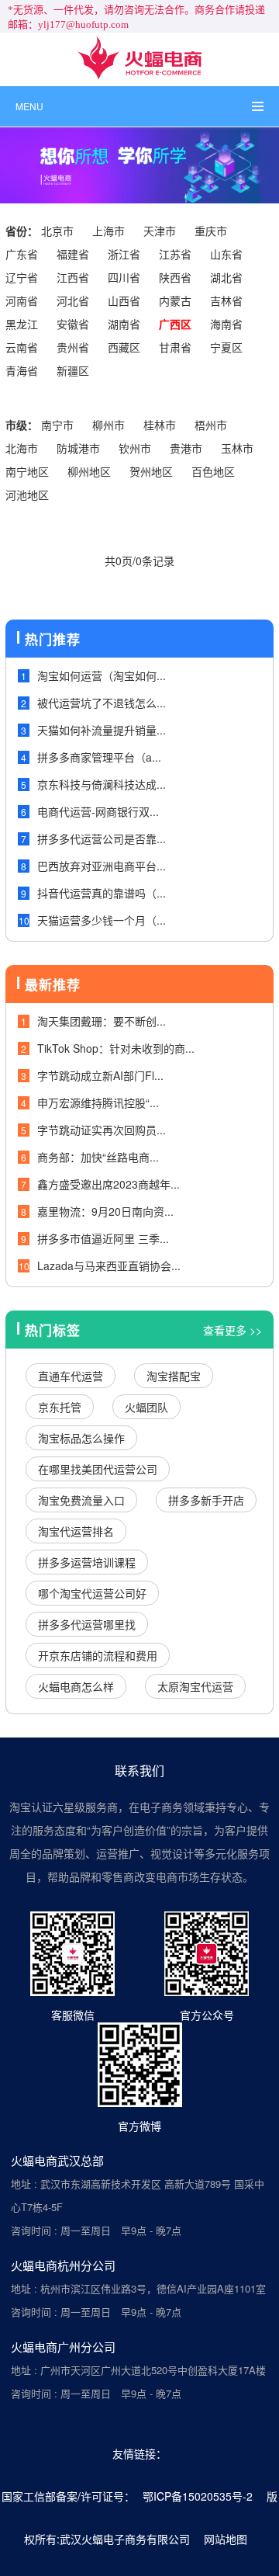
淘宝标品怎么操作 (81, 1438)
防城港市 (78, 448)
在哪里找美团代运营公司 (98, 1469)
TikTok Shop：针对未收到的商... (116, 1048)
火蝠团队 (146, 1407)
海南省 (226, 324)
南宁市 (57, 425)
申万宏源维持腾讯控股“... (98, 1102)
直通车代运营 (71, 1376)
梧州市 (211, 425)
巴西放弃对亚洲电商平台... (102, 866)
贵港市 (186, 448)
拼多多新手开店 (206, 1500)
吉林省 (226, 300)
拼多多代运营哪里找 (87, 1624)
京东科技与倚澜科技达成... (102, 784)
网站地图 (226, 2539)
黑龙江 (22, 324)
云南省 (22, 347)
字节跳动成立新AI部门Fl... (100, 1075)
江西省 (73, 277)
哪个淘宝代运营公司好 (92, 1593)
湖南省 (124, 324)
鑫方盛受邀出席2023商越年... (108, 1184)
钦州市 (135, 448)
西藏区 (124, 347)
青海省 (22, 370)
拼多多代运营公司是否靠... (102, 838)
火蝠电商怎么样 (76, 1686)
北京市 (57, 231)
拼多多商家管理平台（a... (99, 757)
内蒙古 (175, 300)
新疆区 (73, 370)
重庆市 (211, 231)
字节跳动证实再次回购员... (102, 1130)
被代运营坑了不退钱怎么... (102, 703)
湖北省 (226, 277)
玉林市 (237, 448)
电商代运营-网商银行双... (98, 811)
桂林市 (160, 425)
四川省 (124, 277)
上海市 (108, 231)
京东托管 (60, 1407)
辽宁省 (22, 277)
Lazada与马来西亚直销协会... (109, 1265)
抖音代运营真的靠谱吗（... (102, 893)
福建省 (73, 254)
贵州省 (73, 347)
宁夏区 (226, 347)
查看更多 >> (232, 1330)
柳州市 (108, 425)
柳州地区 (89, 471)
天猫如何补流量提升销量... (102, 730)
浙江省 (124, 254)
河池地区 (27, 495)
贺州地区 (151, 471)
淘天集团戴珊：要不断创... (102, 1021)
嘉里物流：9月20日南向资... (105, 1211)
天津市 (160, 231)
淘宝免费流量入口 (81, 1500)
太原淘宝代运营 (195, 1686)
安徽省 (73, 324)
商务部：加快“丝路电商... (98, 1157)
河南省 (22, 300)
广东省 (22, 254)
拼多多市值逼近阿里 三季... (103, 1238)
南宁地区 (27, 471)
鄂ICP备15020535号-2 (198, 2496)
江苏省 (175, 254)
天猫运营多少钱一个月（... (102, 920)
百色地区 (213, 471)
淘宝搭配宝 (174, 1376)
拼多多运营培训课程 (87, 1562)
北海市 (22, 448)
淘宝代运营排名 (76, 1531)
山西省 (124, 300)
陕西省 (175, 277)
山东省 (226, 254)
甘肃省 (175, 347)
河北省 (73, 300)
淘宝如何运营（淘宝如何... (102, 675)
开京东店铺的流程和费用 (98, 1655)
